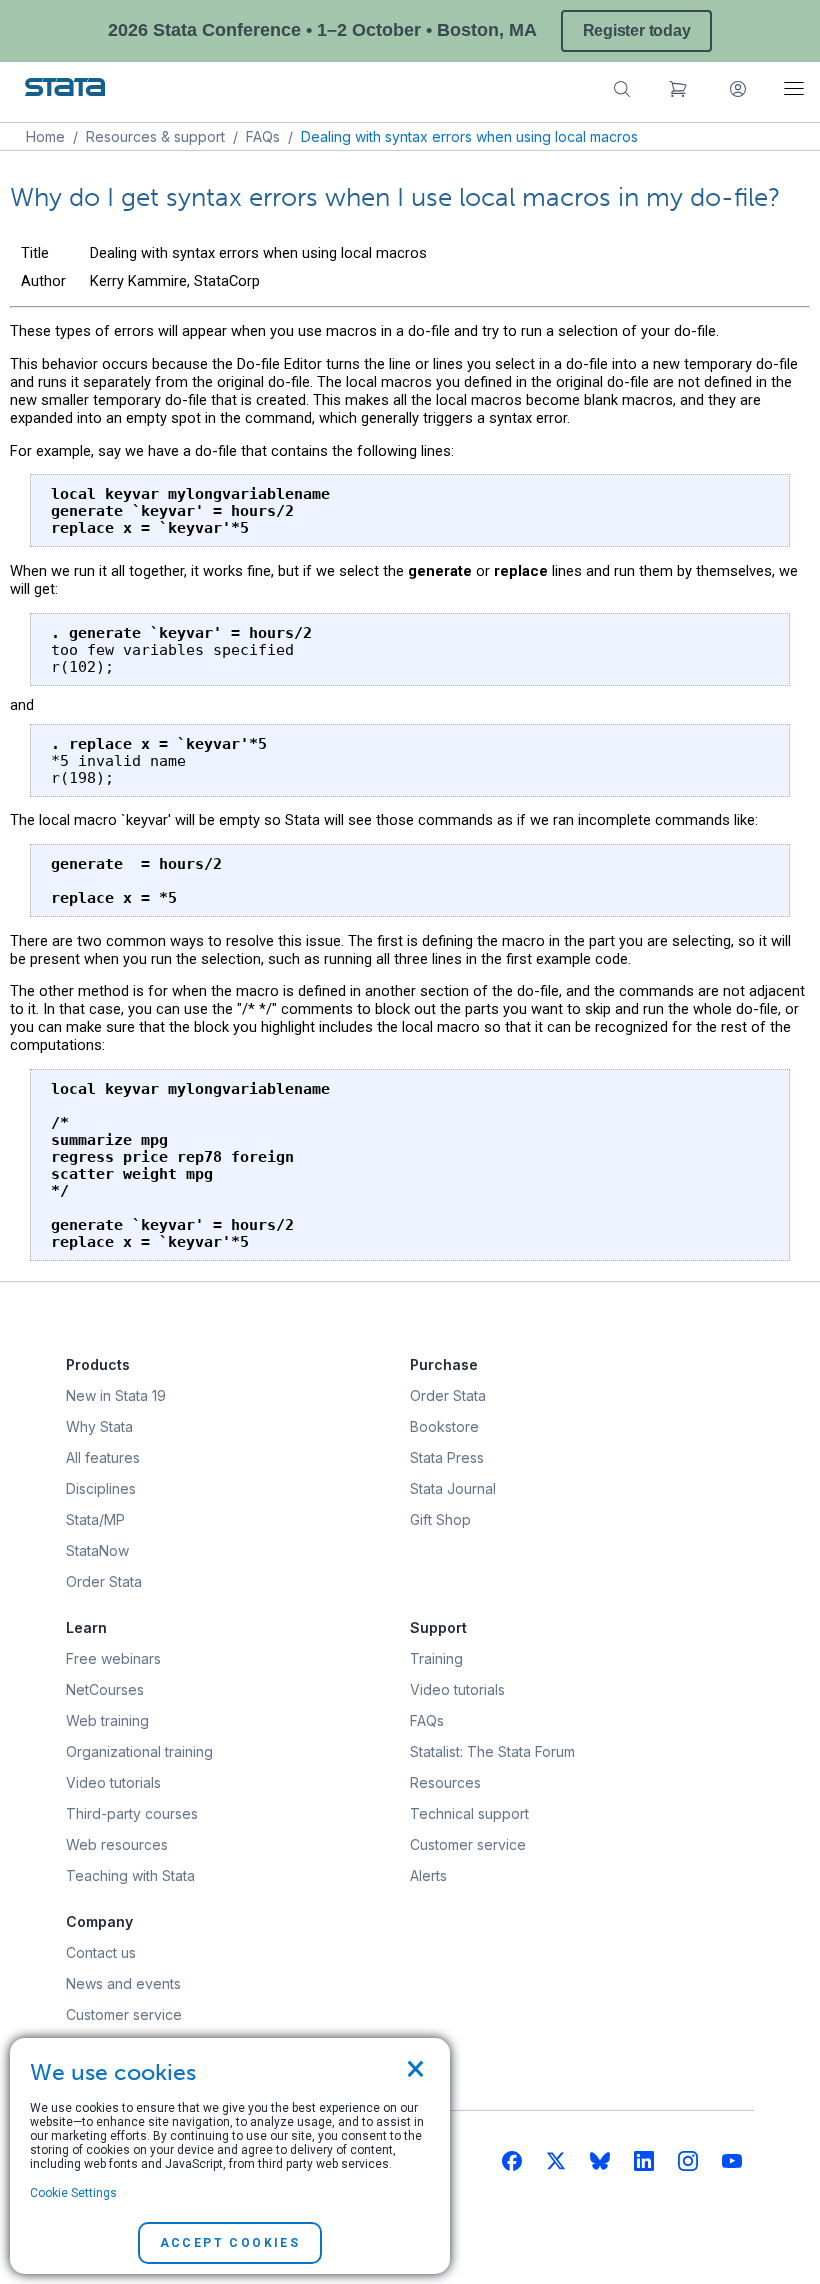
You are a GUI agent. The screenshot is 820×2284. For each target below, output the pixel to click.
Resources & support (155, 136)
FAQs (263, 136)
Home (45, 136)
